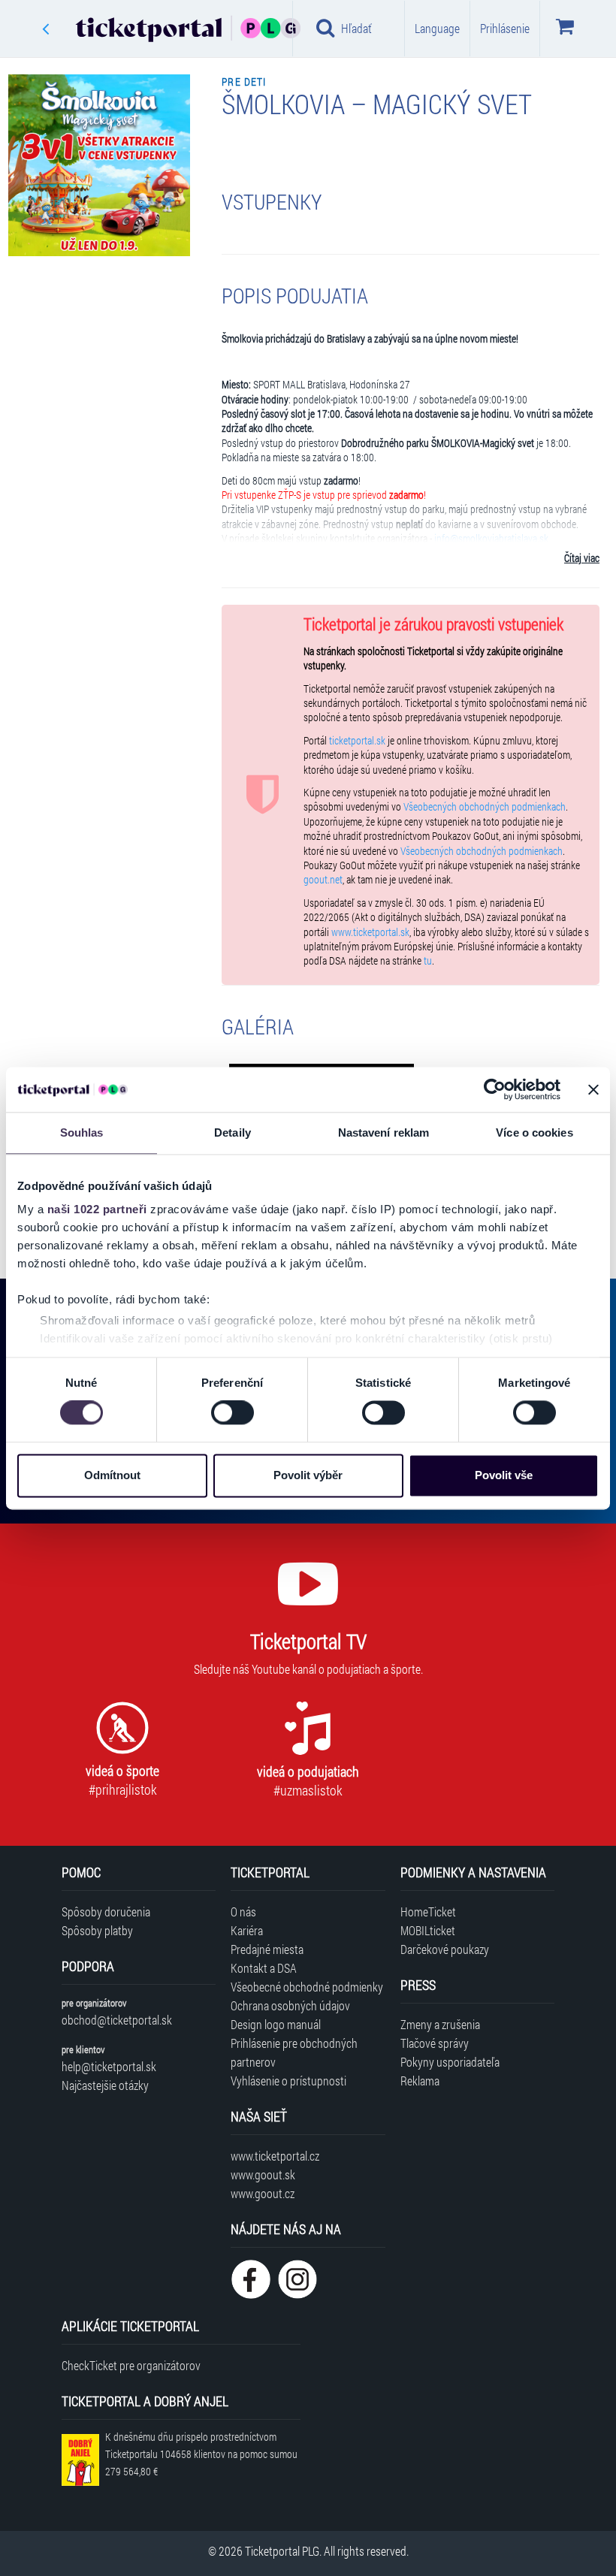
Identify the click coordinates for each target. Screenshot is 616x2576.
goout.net (323, 880)
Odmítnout (112, 1475)
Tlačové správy (435, 2043)
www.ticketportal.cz (275, 2156)
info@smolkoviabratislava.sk (491, 539)
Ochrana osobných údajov (290, 2005)
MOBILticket (428, 1930)
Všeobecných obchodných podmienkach (485, 807)
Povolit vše (504, 1475)
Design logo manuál (276, 2024)
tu (428, 961)
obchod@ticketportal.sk (117, 2020)
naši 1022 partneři (97, 1209)
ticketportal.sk (357, 741)
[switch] (233, 1413)
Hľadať (356, 28)
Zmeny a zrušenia (440, 2024)
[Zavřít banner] (593, 1089)
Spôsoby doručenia (106, 1912)
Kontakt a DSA (264, 1968)
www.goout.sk (263, 2174)
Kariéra (247, 1930)
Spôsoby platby (97, 1930)
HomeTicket (428, 1912)
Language (437, 28)
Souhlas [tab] (82, 1132)
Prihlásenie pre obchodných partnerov (294, 2052)
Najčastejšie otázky (105, 2085)
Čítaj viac (582, 558)
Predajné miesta (267, 1949)
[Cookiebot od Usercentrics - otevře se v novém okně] (495, 1089)
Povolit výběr (308, 1475)
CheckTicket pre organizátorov (131, 2365)
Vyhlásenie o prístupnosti (288, 2081)
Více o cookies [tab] (534, 1132)
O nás (243, 1912)
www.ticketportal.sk (370, 932)
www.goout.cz (263, 2193)
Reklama (420, 2081)
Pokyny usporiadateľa (450, 2062)
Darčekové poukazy (445, 1949)
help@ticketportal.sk (109, 2066)
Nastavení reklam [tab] (384, 1132)
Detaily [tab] (233, 1132)
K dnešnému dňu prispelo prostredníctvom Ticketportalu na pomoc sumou (201, 2454)
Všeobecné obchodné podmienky (307, 1987)
